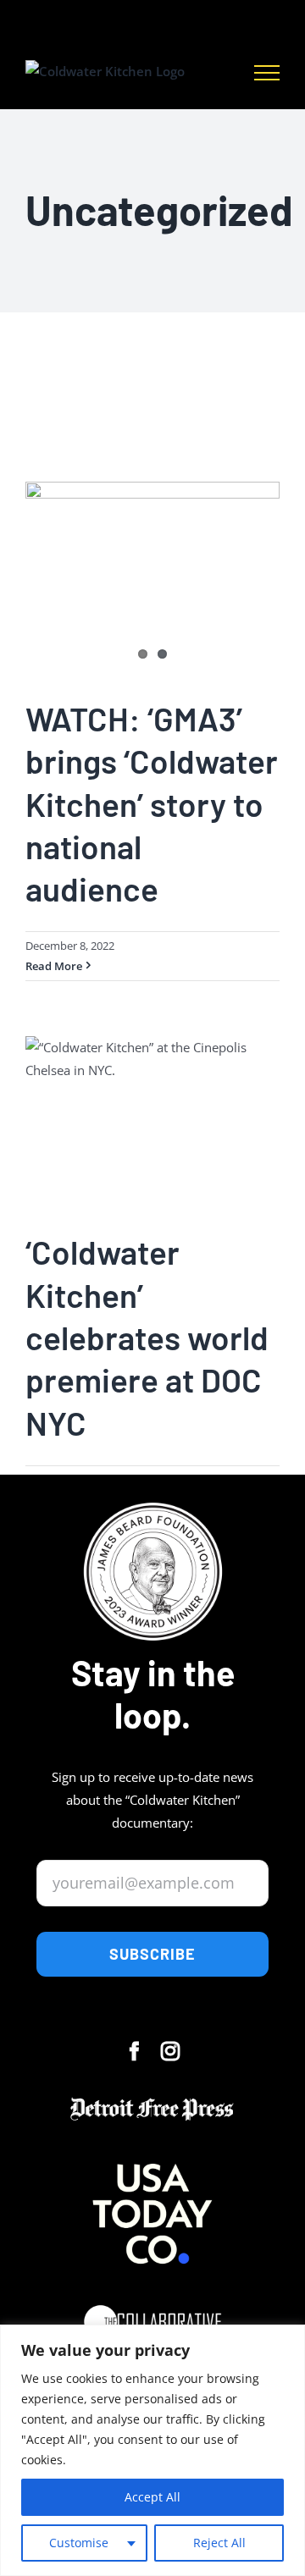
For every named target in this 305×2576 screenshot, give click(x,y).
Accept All (152, 2497)
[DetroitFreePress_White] (152, 2101)
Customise (79, 2543)
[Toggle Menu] (267, 73)
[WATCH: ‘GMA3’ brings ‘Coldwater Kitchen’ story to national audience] (152, 577)
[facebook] (135, 2051)
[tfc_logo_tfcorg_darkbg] (152, 2297)
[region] (152, 2450)
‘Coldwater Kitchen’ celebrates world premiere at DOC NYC (147, 1337)
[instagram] (170, 2051)
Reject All (219, 2543)
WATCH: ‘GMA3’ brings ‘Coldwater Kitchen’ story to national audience (152, 803)
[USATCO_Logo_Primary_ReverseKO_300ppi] (152, 2143)
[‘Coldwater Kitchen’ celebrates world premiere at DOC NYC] (152, 1121)
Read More (54, 966)
